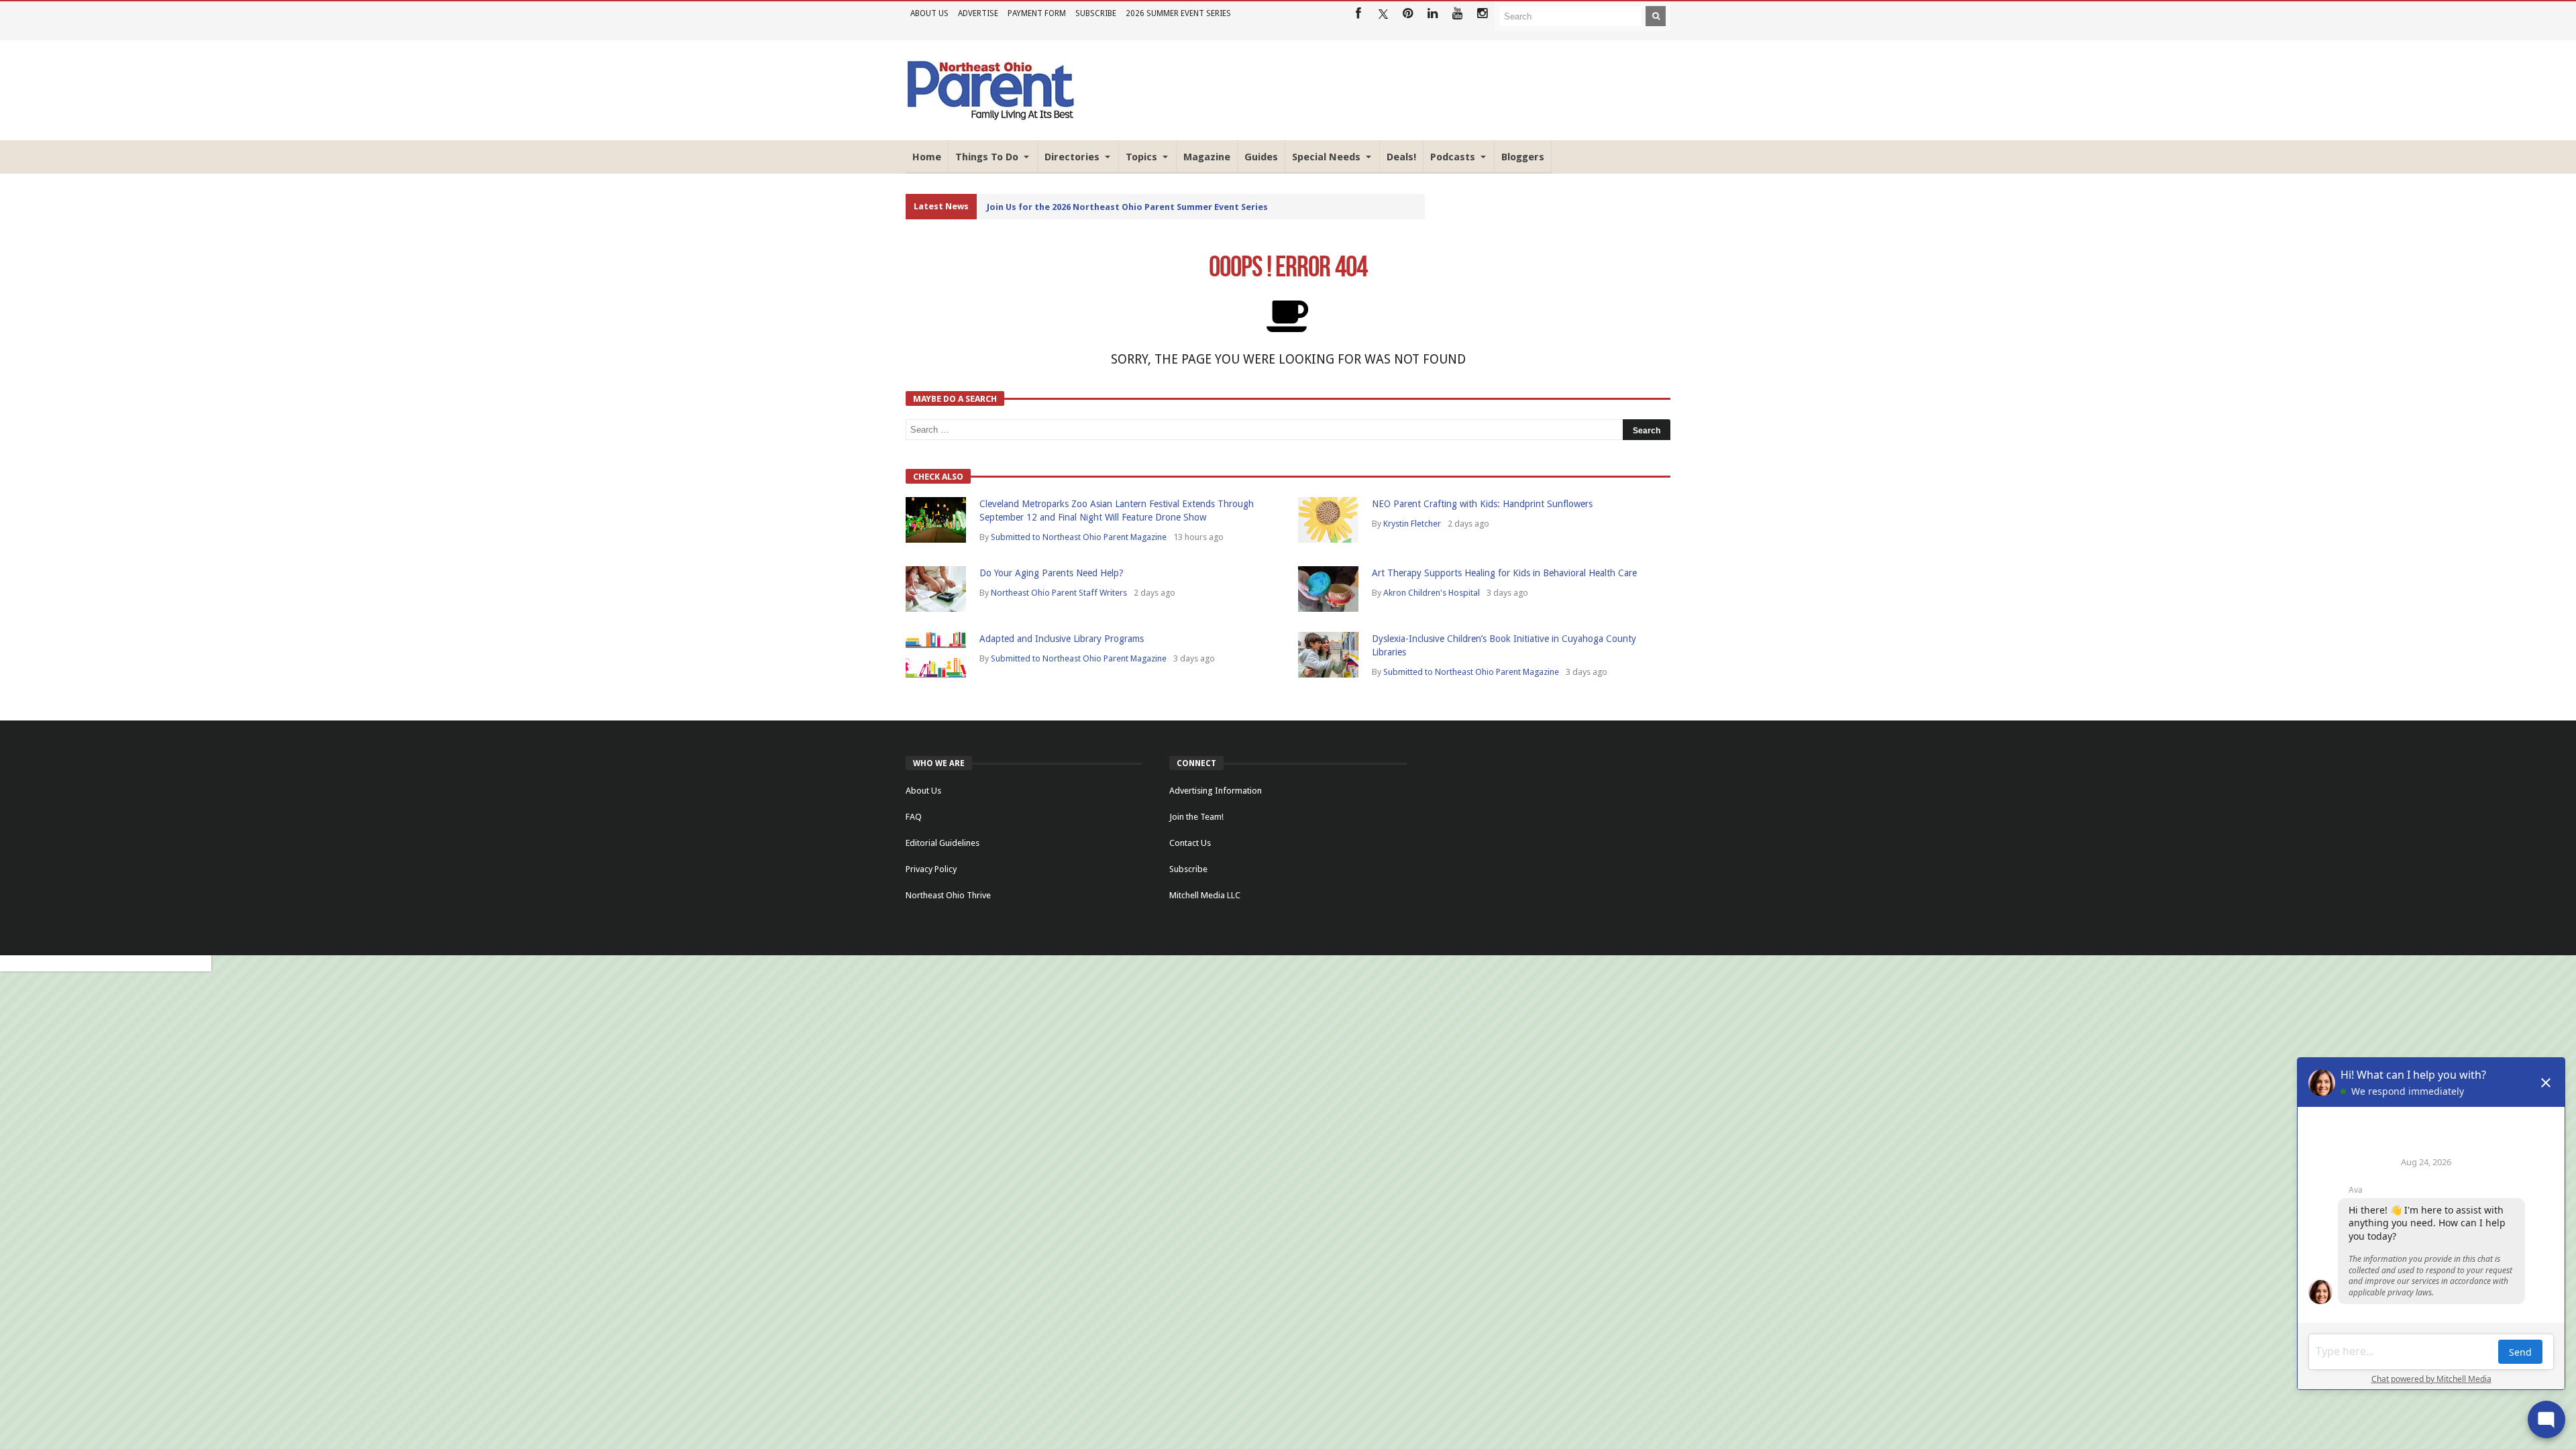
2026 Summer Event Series (1178, 13)
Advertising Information (1216, 791)
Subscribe (1096, 13)
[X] (1383, 14)
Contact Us (1190, 843)
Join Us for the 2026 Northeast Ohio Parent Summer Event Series (1127, 207)
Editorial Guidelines (943, 843)
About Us (929, 13)
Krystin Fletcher (1412, 524)
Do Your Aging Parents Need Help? (1052, 573)
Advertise (978, 13)
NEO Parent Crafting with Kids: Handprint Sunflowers (1482, 504)
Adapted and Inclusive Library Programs (1062, 639)
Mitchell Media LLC (1205, 895)
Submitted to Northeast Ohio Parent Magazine (1079, 537)
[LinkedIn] (1433, 14)
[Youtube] (1457, 14)
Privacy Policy (931, 869)
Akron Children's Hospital (1432, 593)
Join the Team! (1196, 817)
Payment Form (1037, 13)
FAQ (914, 817)
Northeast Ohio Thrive (948, 895)
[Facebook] (1358, 14)
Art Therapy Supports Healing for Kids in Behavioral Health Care (1504, 573)
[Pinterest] (1408, 14)
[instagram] (1482, 14)
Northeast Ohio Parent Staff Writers (1059, 593)
